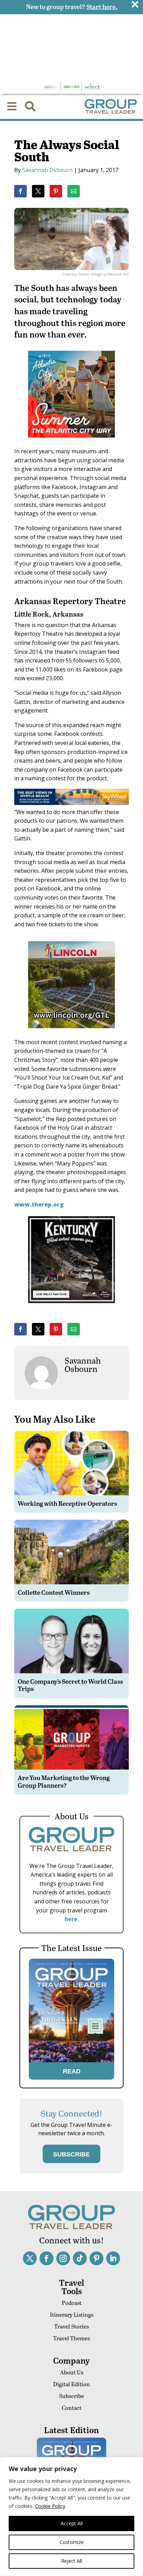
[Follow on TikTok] (80, 2258)
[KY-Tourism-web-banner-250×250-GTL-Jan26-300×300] (71, 1308)
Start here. (102, 6)
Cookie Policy (50, 2506)
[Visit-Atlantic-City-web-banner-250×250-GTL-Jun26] (71, 442)
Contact (72, 2408)
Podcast (72, 2303)
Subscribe (71, 2396)
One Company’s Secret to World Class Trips (70, 1685)
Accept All (72, 2523)
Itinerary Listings (72, 2314)
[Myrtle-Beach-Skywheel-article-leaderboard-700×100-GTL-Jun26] (71, 803)
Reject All (71, 2561)
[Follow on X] (30, 2258)
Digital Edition (71, 2384)
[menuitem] (12, 106)
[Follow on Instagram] (63, 2258)
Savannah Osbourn (47, 170)
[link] (20, 191)
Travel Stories (71, 2326)
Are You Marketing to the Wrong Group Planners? (64, 1781)
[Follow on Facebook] (47, 2258)
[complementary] (71, 2517)
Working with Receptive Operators (67, 1503)
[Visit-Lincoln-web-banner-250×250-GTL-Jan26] (71, 1033)
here (71, 1919)
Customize (72, 2542)
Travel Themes (71, 2338)
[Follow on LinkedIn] (113, 2258)
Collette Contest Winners (54, 1592)
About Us (72, 2372)
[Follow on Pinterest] (96, 2258)
